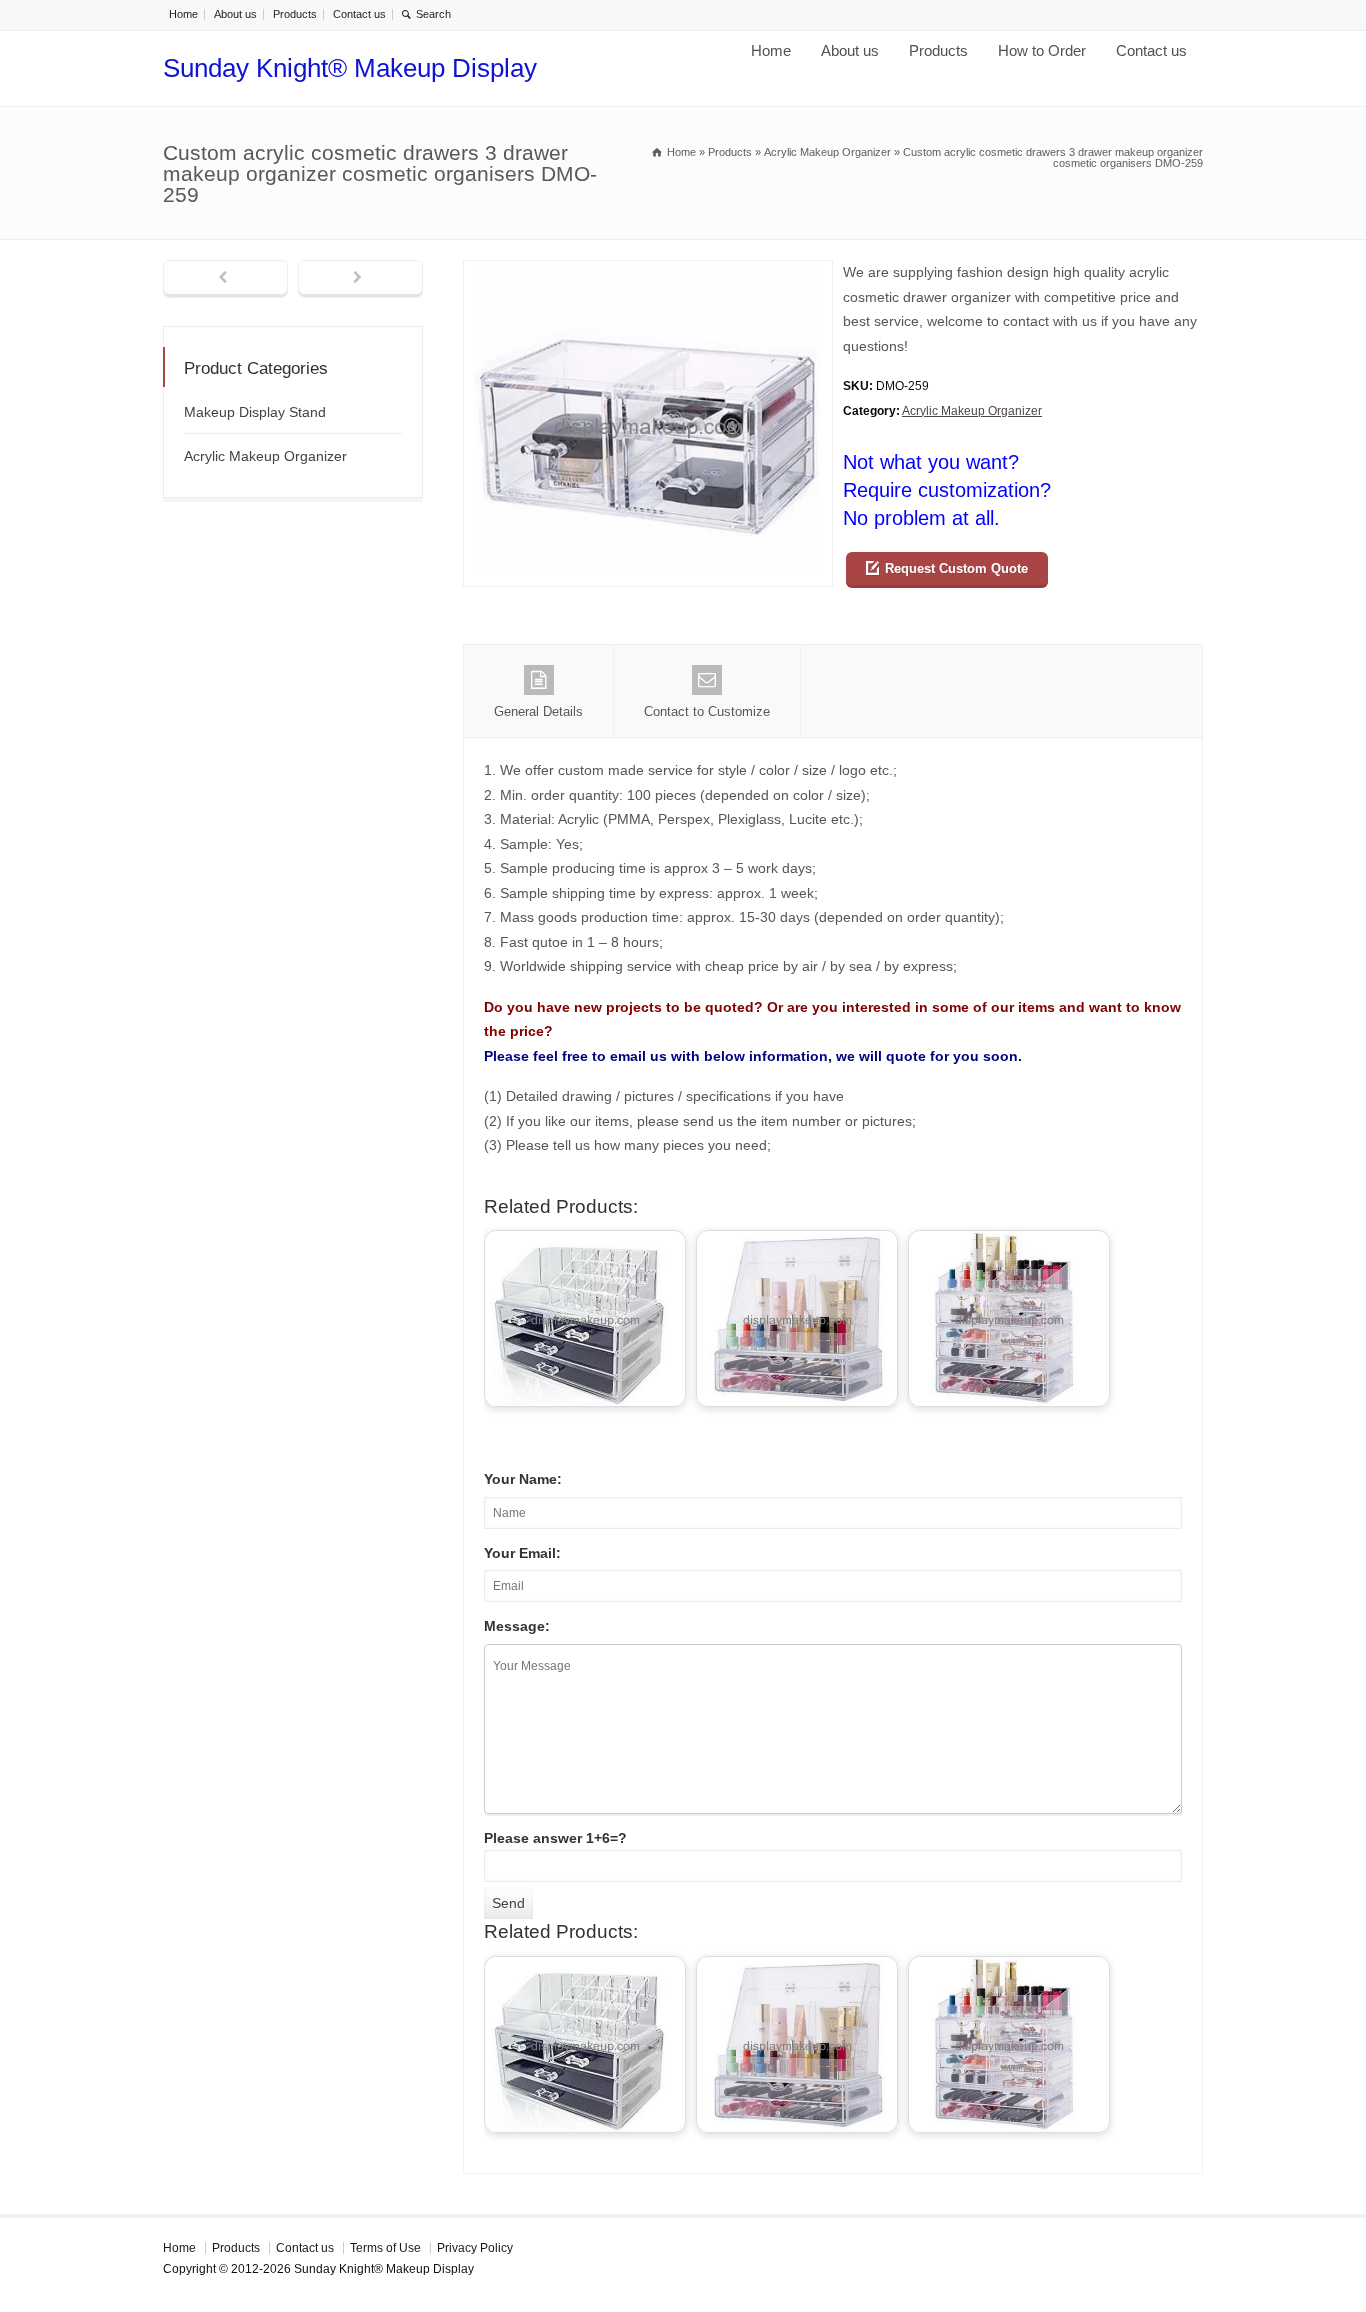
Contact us (359, 14)
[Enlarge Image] (648, 272)
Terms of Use (385, 2248)
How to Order (1042, 50)
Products (295, 14)
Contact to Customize (707, 711)
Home (183, 14)
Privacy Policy (475, 2248)
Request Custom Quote (956, 568)
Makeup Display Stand (255, 412)
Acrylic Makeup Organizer (972, 411)
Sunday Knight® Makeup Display (350, 68)
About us (235, 14)
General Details (538, 711)
